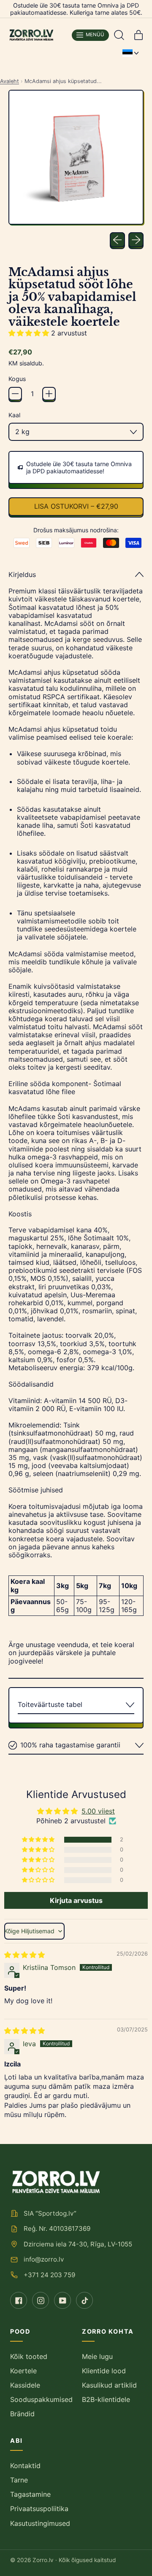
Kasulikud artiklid (109, 2385)
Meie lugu (97, 2356)
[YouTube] (62, 2300)
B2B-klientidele (106, 2399)
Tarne (19, 2480)
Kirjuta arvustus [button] (76, 1900)
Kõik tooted (29, 2356)
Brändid (22, 2414)
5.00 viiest (98, 1811)
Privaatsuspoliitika (39, 2509)
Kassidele (25, 2385)
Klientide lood (104, 2371)
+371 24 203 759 (49, 2275)
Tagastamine (30, 2494)
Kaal (14, 415)
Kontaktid (25, 2466)
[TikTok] (84, 2300)
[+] (49, 394)
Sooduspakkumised (41, 2399)
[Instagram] (41, 2300)
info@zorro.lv (44, 2259)
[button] (119, 35)
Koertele (23, 2371)
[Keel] (130, 53)
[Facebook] (19, 2300)
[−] (15, 394)
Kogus (17, 379)
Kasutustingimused (40, 2523)
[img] (24, 1955)
